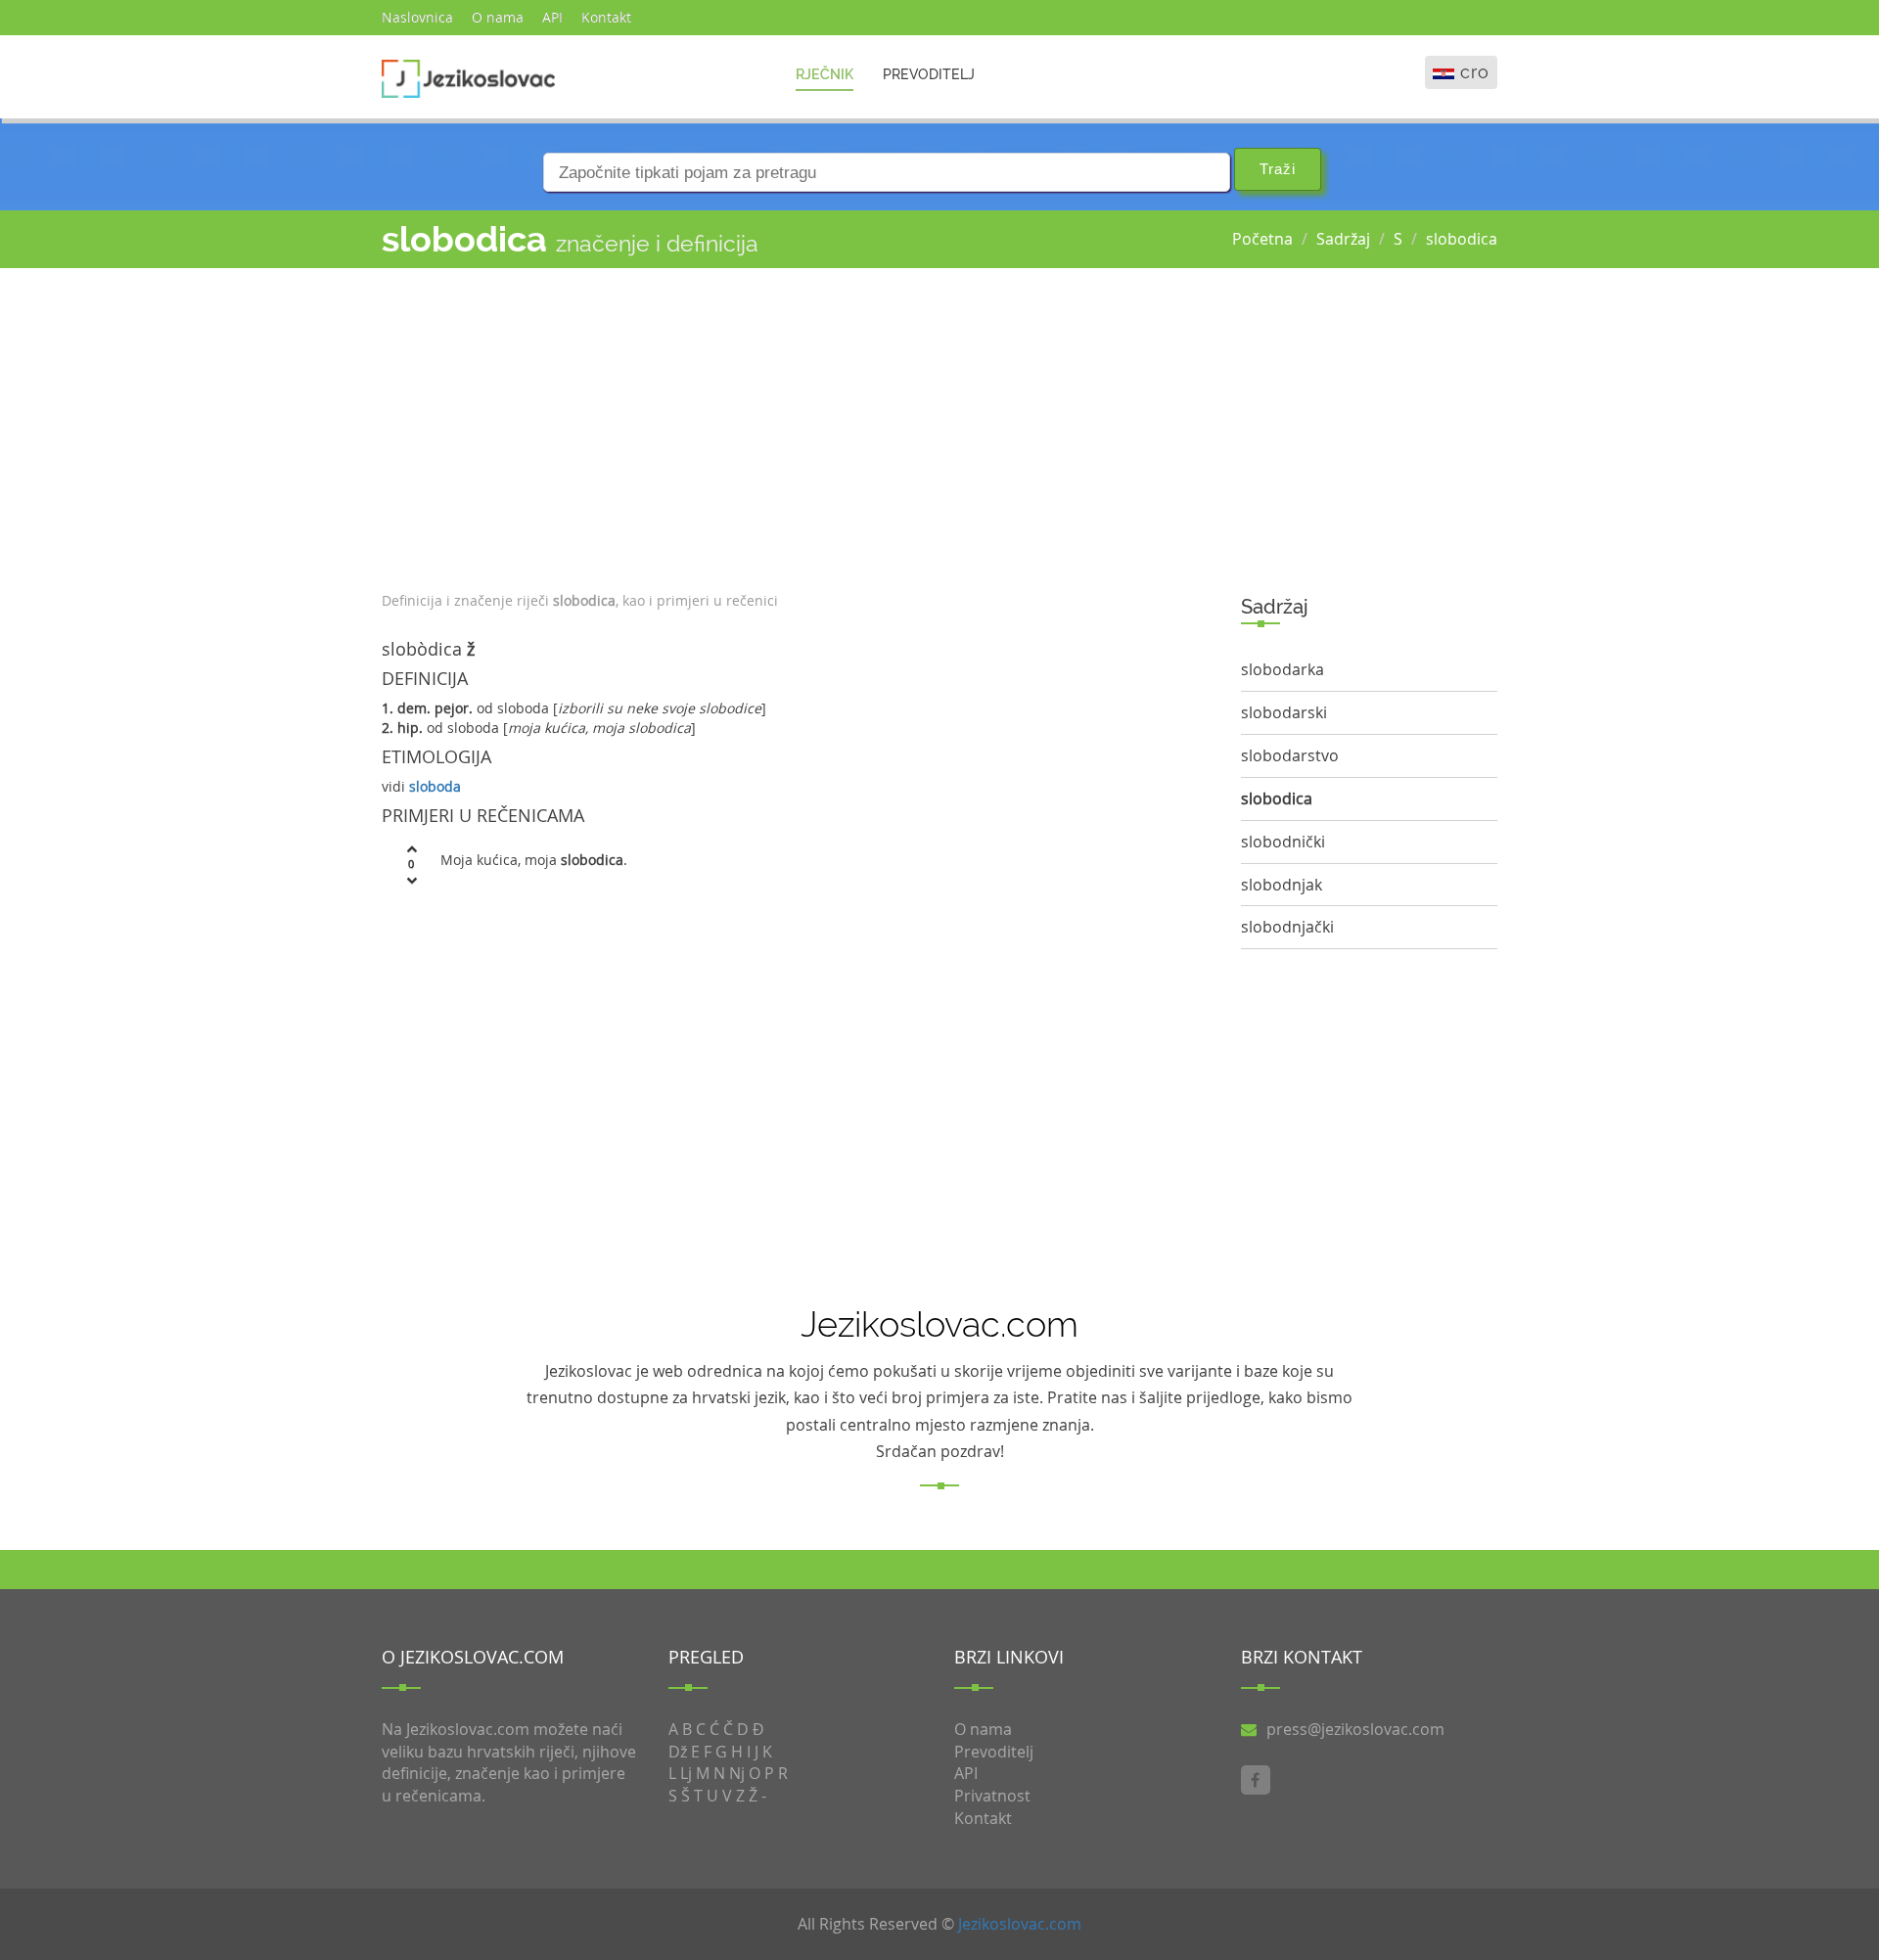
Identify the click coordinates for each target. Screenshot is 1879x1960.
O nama (498, 17)
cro (1475, 72)
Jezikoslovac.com (1020, 1924)
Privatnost (992, 1796)
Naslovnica (417, 17)
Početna (1262, 239)
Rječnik (825, 74)
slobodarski (1284, 712)
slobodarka (1283, 669)
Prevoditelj (929, 74)
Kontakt (606, 17)
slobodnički (1283, 842)
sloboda (435, 786)
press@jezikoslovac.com (1355, 1729)
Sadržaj (1343, 239)
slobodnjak (1282, 885)
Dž (678, 1752)
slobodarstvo (1290, 755)
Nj (737, 1773)
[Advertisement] (797, 425)
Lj (686, 1773)
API (552, 17)
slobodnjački (1287, 927)
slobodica (1462, 239)
